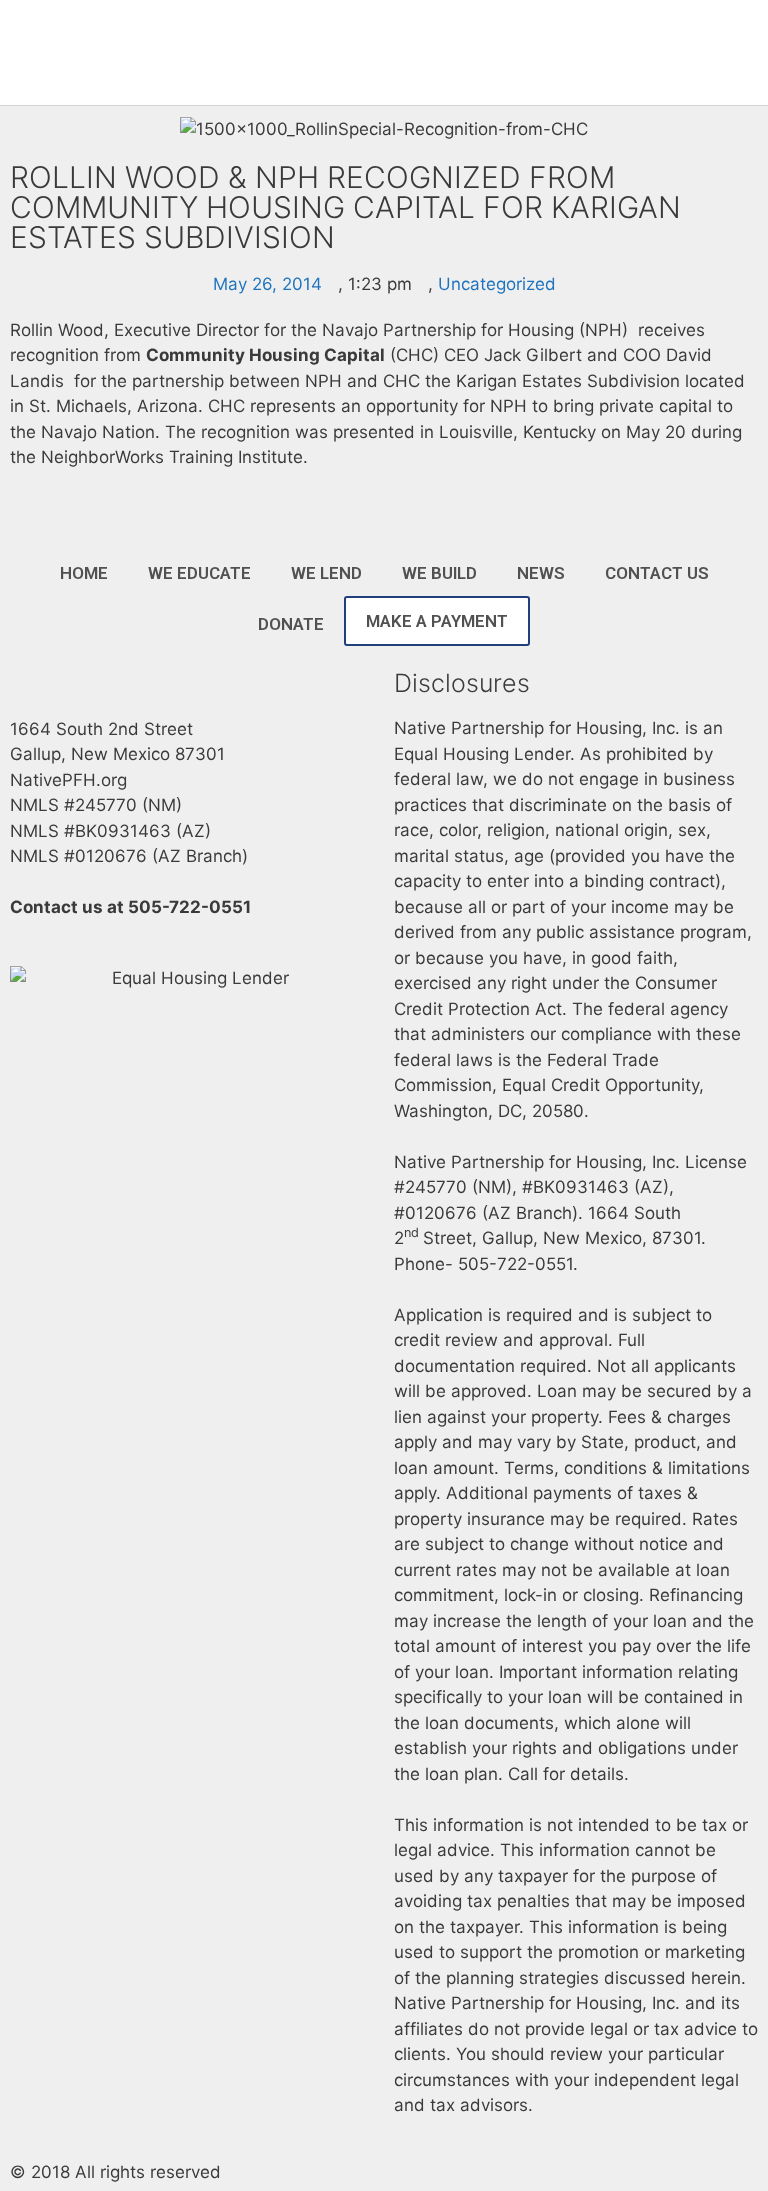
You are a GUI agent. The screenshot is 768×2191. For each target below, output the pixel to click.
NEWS (541, 573)
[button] (511, 52)
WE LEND (326, 573)
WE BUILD (439, 573)
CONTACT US (657, 573)
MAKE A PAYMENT (437, 621)
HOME (84, 573)
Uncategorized (497, 284)
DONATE (291, 624)
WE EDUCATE (199, 573)
